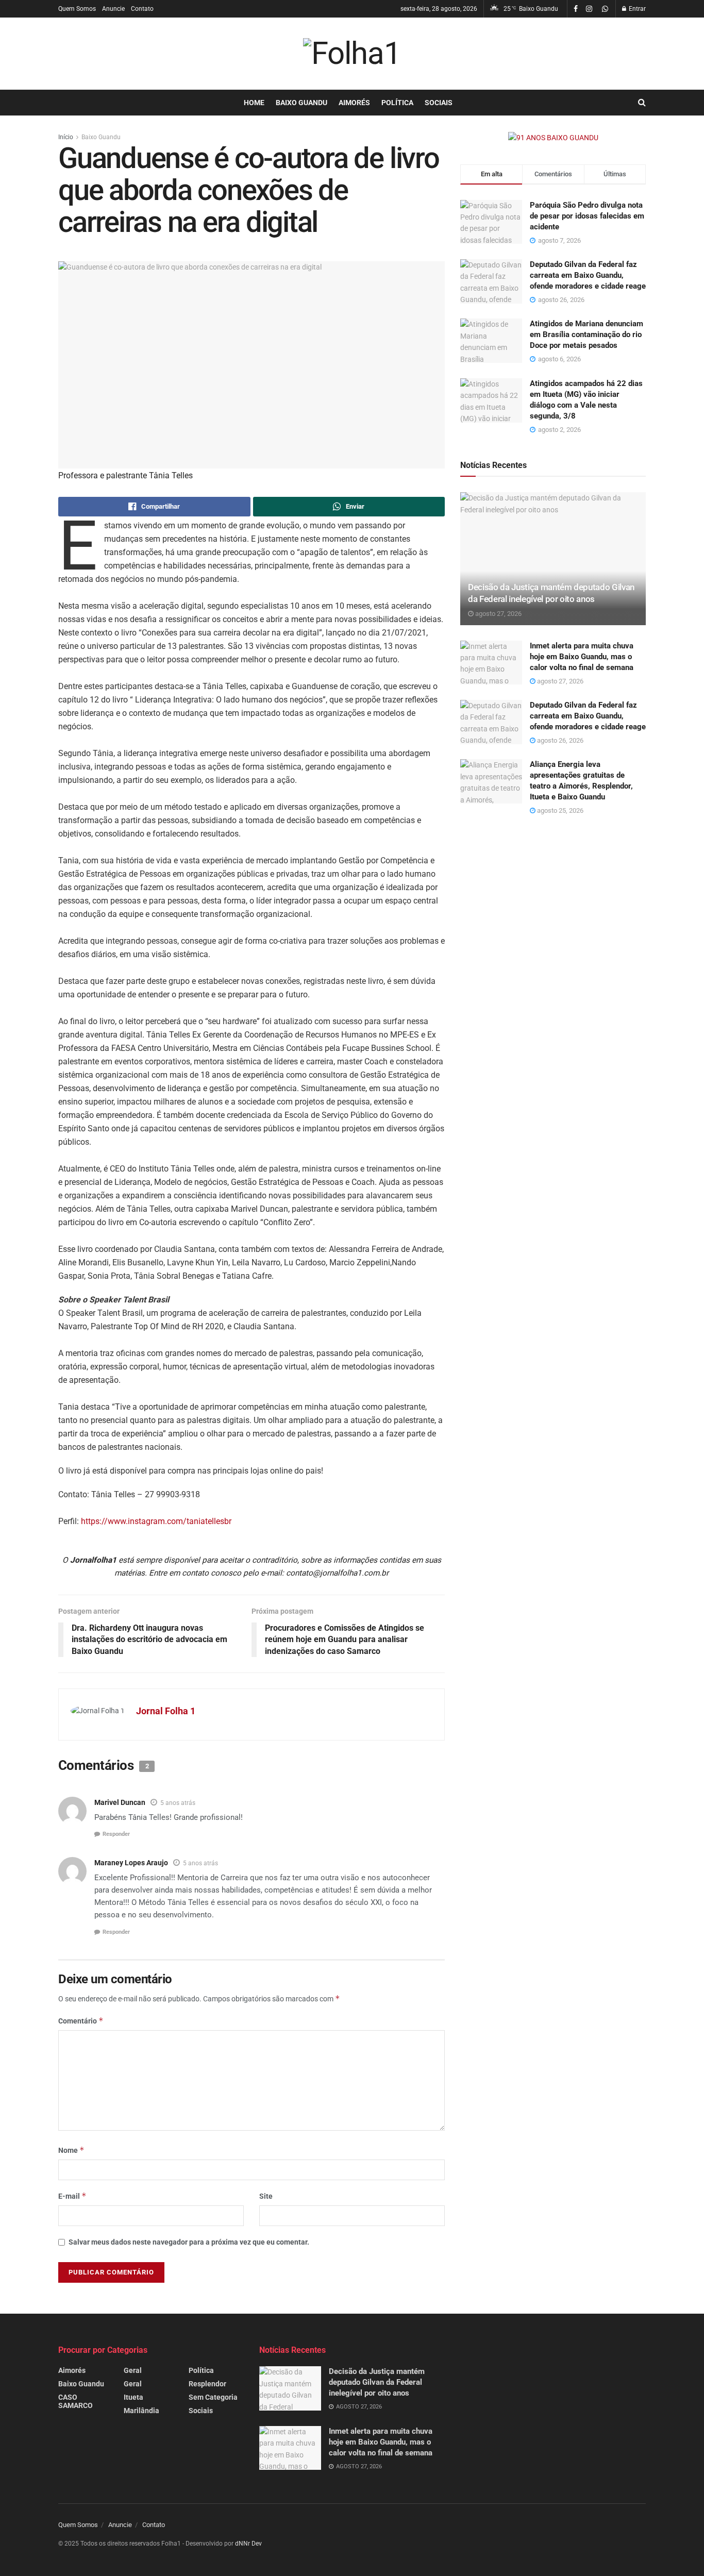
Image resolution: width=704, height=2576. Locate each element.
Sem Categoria (213, 2397)
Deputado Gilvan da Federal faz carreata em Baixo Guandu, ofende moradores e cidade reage (588, 275)
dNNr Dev (248, 2544)
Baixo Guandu (301, 103)
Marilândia (141, 2411)
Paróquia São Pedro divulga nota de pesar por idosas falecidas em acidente (587, 216)
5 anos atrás (178, 1803)
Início (66, 137)
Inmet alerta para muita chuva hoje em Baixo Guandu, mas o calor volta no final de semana (582, 657)
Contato (142, 9)
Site (266, 2196)
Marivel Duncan (120, 1802)
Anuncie (113, 9)
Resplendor (207, 2384)
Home (254, 103)
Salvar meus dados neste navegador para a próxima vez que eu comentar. (189, 2242)
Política (397, 103)
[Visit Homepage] (352, 54)
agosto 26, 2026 (559, 740)
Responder (116, 1834)
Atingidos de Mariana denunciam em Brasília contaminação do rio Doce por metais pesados (586, 334)
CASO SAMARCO (76, 2401)
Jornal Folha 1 (166, 1711)
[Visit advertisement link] (553, 138)
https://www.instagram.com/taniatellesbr (156, 1521)
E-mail (72, 2196)
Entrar (636, 9)
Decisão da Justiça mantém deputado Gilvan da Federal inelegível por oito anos (377, 2382)
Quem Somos (77, 9)
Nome (71, 2150)
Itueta (133, 2397)
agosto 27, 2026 (498, 614)
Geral (133, 2370)
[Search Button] (642, 103)
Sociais (439, 103)
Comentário (81, 2021)
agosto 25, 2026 (559, 810)
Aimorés (354, 103)
